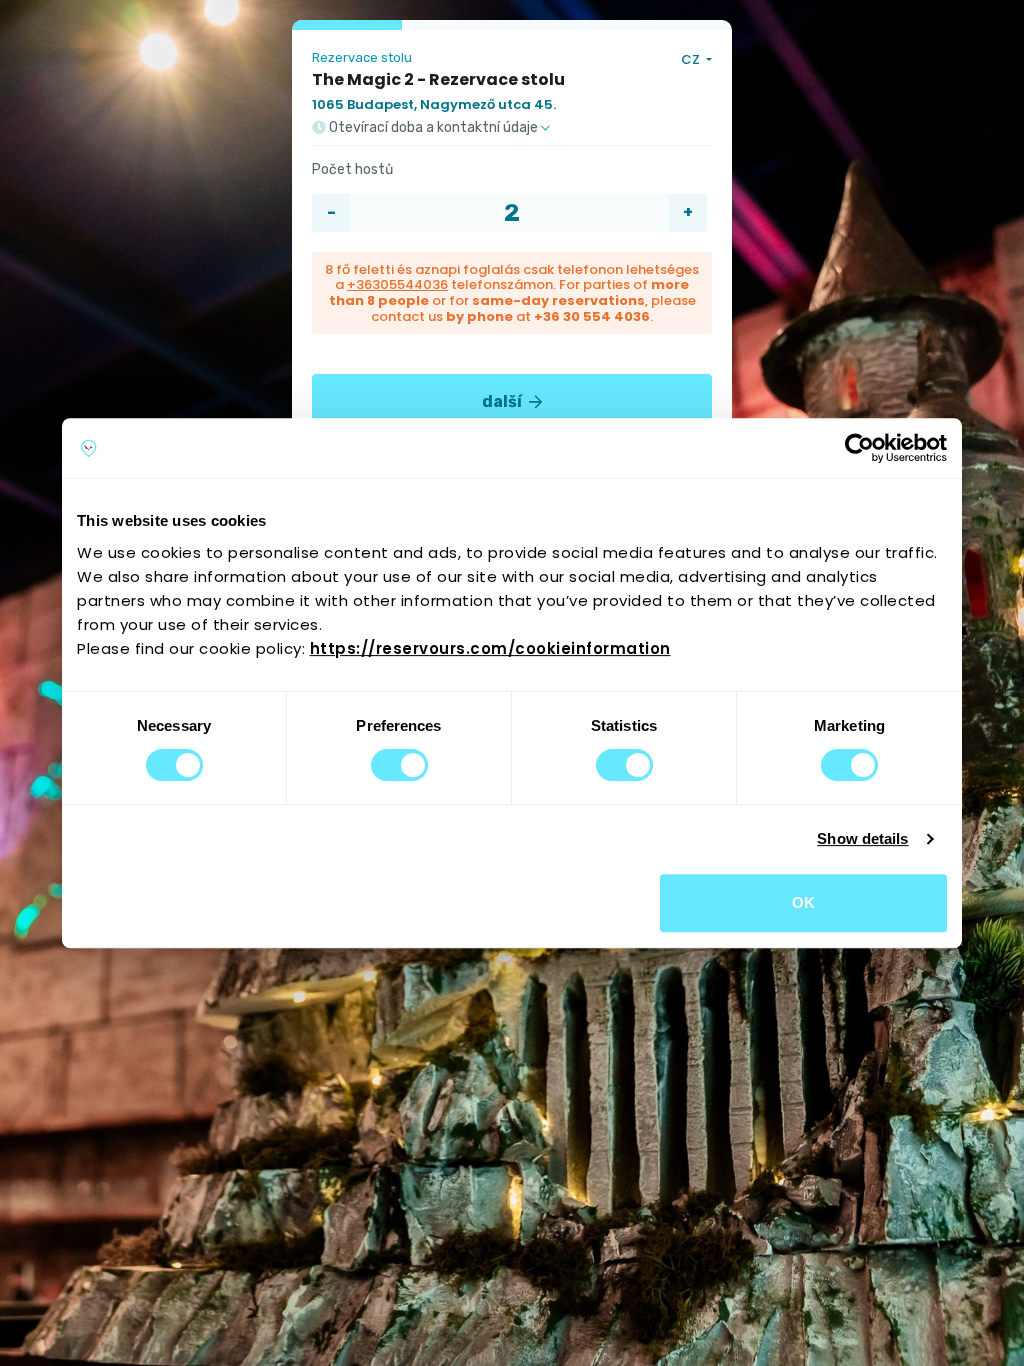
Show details (862, 838)
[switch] (399, 765)
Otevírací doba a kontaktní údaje (433, 128)
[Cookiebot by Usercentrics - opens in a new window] (859, 448)
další (503, 401)
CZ (692, 59)
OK (803, 902)
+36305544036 (397, 284)
